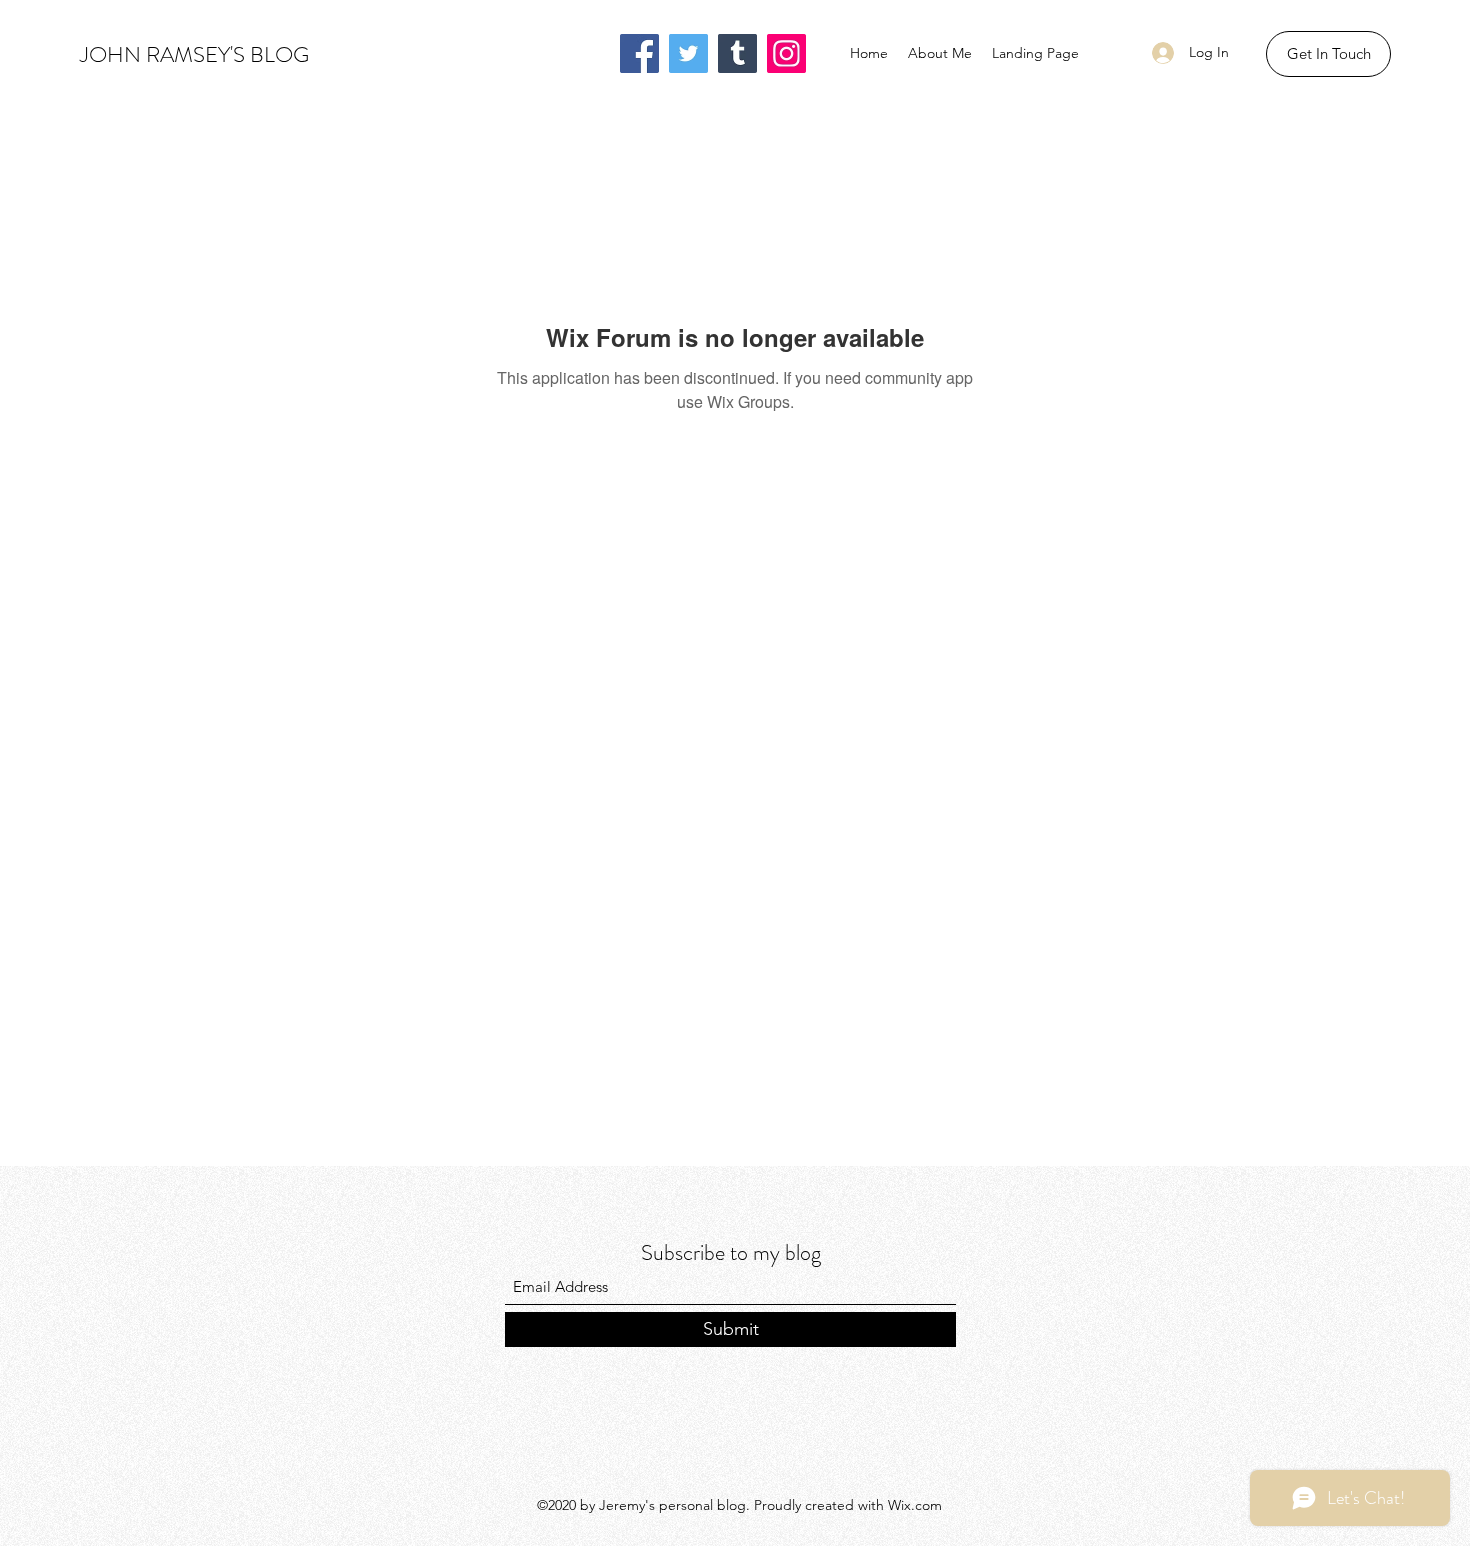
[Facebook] (639, 53)
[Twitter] (688, 53)
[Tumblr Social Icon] (737, 53)
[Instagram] (786, 53)
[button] (1328, 54)
